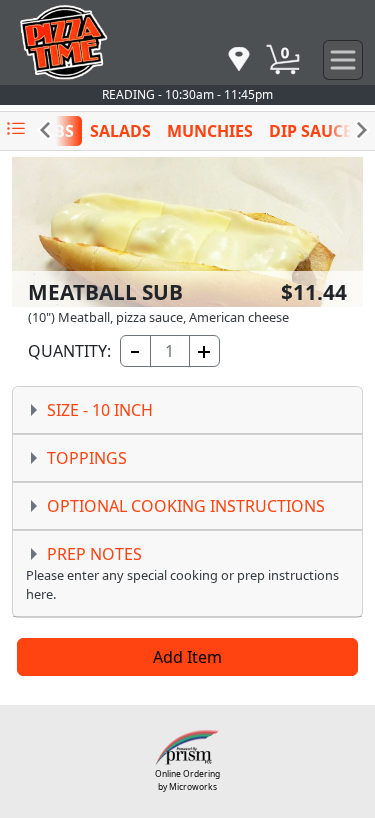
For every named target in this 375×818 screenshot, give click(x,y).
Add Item (187, 657)
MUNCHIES (210, 131)
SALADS (120, 131)
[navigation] (239, 60)
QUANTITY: (68, 351)
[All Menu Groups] (16, 129)
